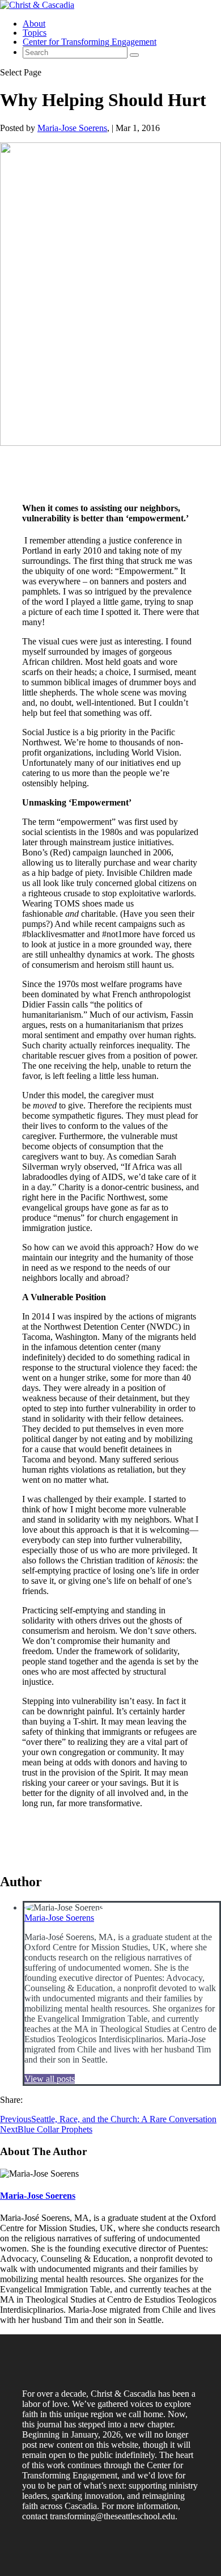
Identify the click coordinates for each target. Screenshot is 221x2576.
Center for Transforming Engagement (90, 42)
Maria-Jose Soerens (72, 128)
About (34, 24)
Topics (35, 33)
